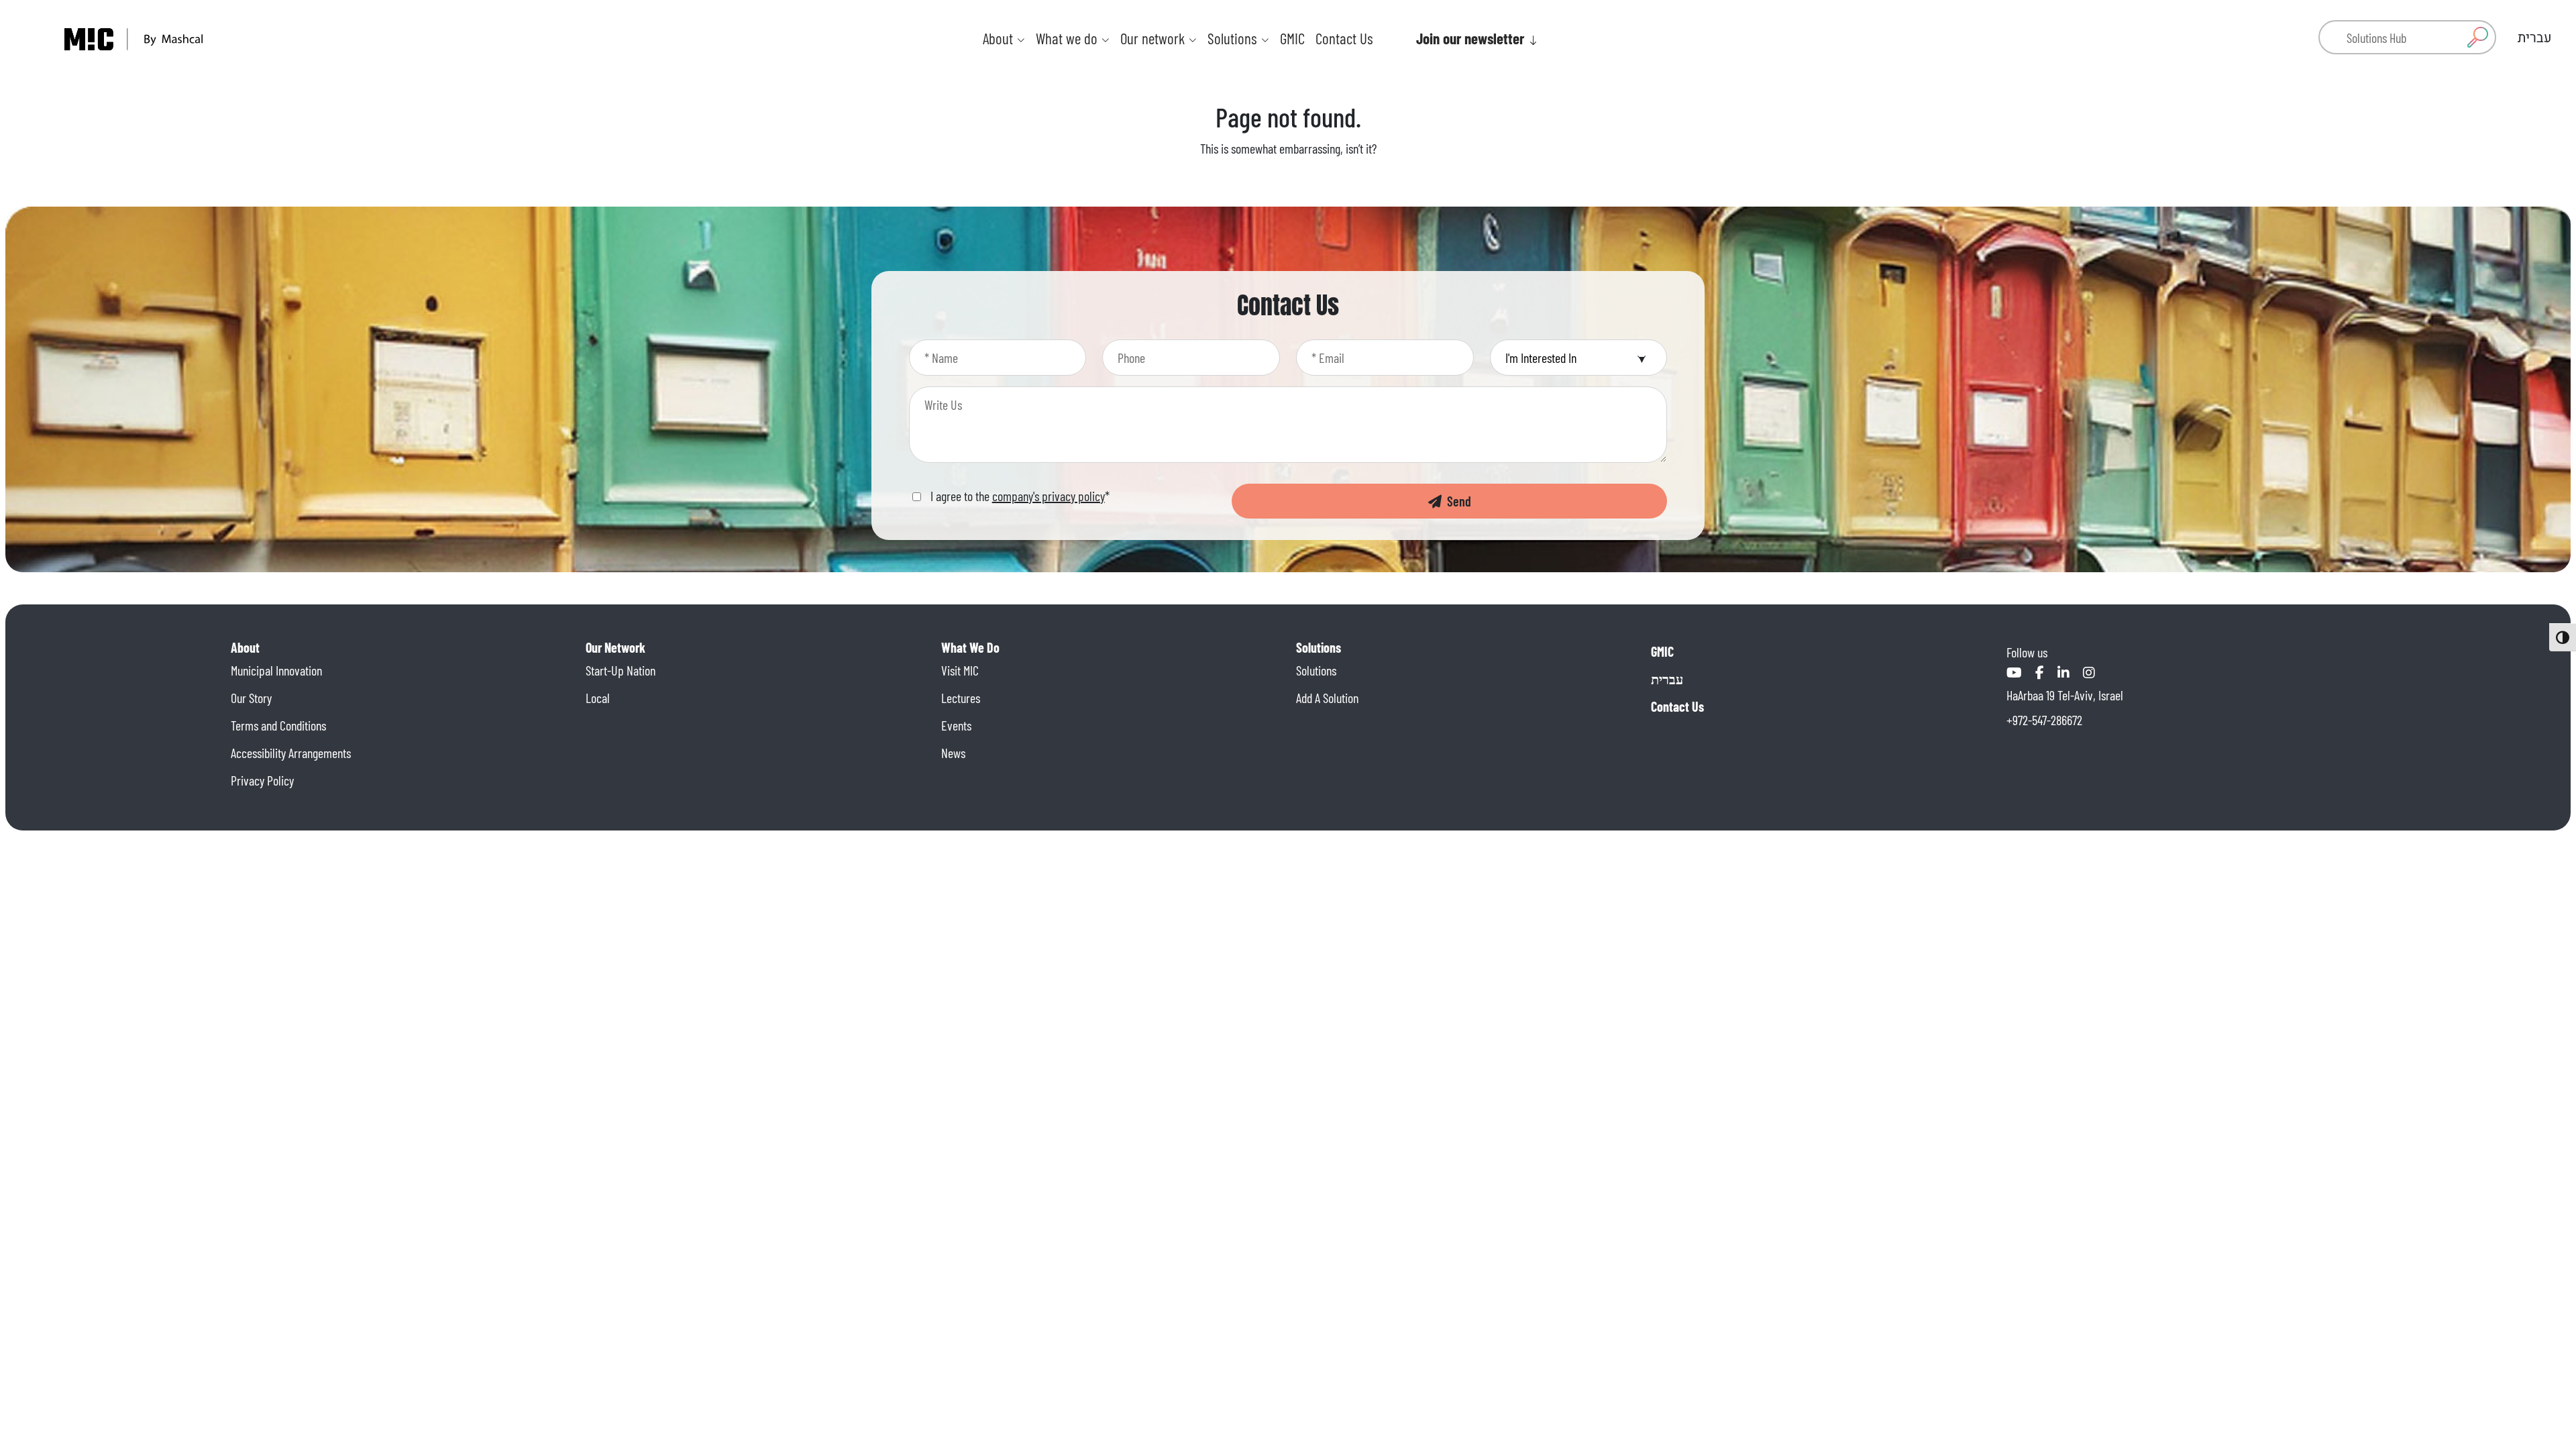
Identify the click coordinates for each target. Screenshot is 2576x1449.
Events (956, 725)
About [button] (1000, 38)
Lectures (961, 698)
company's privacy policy (1049, 496)
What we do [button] (1068, 38)
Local (598, 698)
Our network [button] (1154, 38)
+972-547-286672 (2044, 720)
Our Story (251, 698)
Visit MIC (960, 670)
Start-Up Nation (621, 670)
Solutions (1316, 670)
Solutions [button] (1234, 38)
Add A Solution (1327, 698)
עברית (1667, 679)
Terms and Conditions (278, 725)
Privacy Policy (262, 780)
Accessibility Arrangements (291, 753)
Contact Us (1344, 38)
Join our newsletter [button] (1472, 38)
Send (1456, 501)
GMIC (1292, 38)
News (953, 753)
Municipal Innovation (276, 670)
